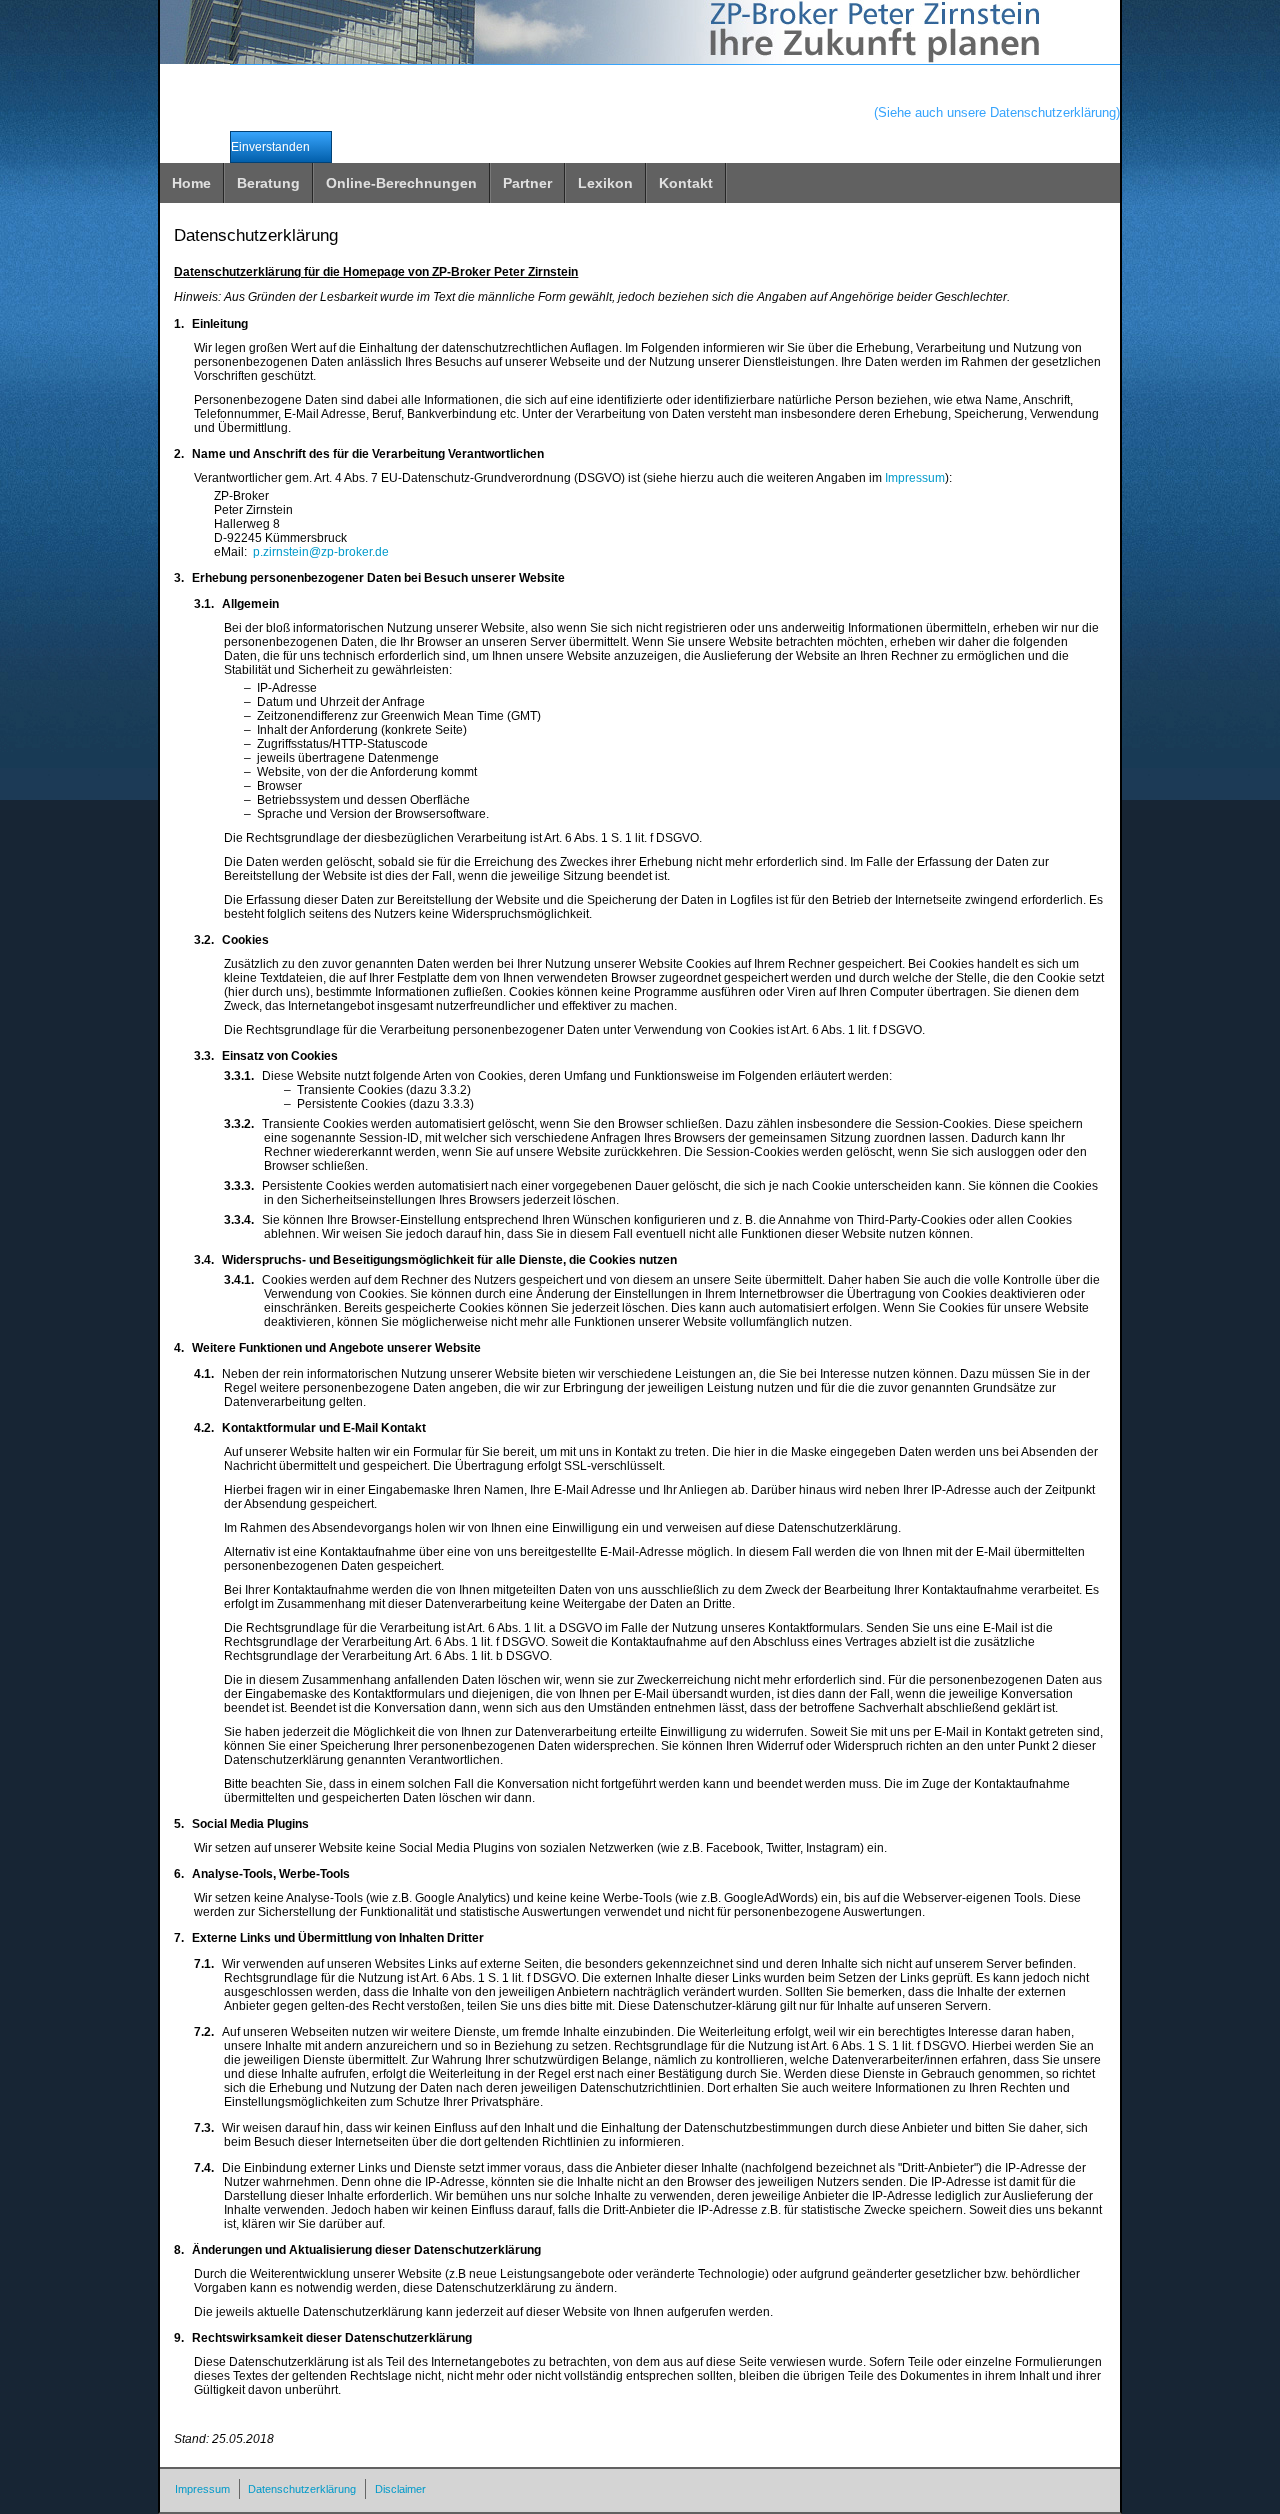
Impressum (915, 478)
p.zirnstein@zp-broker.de (321, 552)
